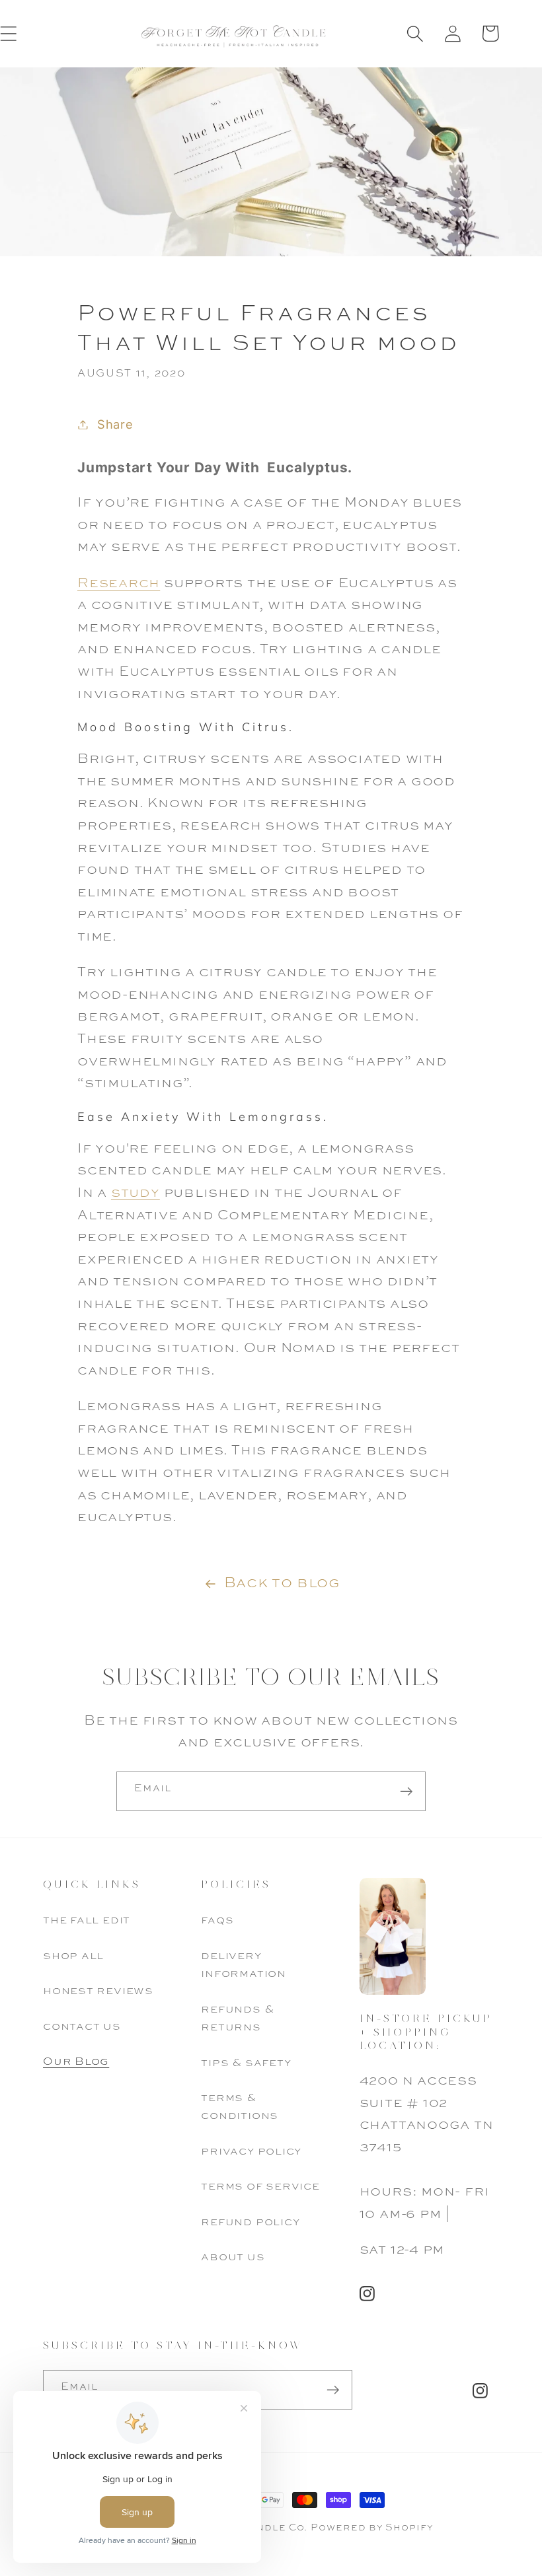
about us (233, 2257)
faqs (217, 1920)
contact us (82, 2027)
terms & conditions (240, 2107)
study (135, 1193)
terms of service (260, 2187)
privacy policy (251, 2152)
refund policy (250, 2222)
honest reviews (98, 1991)
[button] (415, 33)
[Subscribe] (406, 1792)
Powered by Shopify (372, 2528)
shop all (73, 1956)
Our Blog (76, 2062)
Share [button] (115, 424)
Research (119, 584)
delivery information (244, 1965)
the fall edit (87, 1920)
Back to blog (282, 1583)
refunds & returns (237, 2019)
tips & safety (246, 2063)
